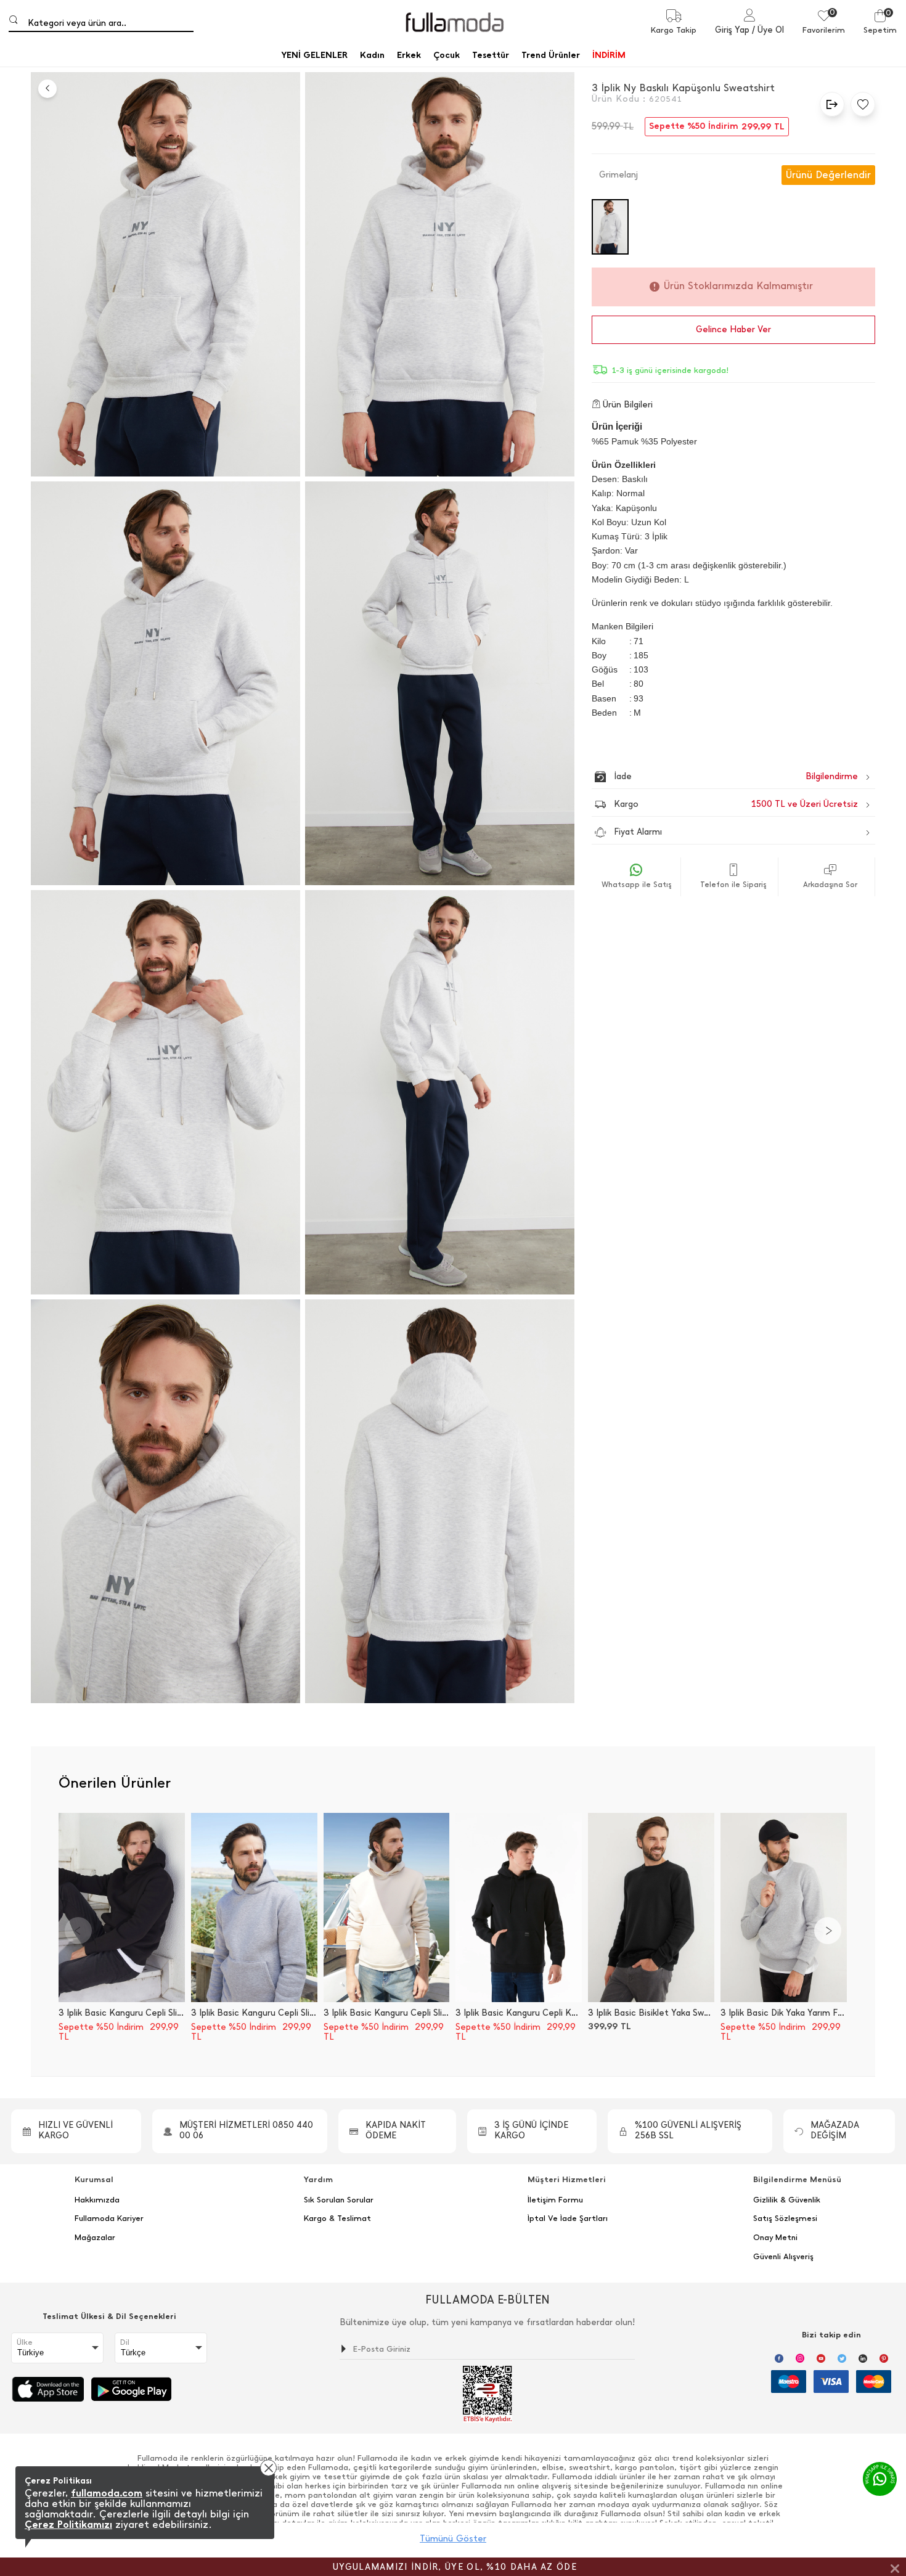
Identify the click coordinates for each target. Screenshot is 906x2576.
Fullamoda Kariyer (109, 2218)
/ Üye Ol (768, 30)
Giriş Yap (732, 30)
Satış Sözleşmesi (785, 2218)
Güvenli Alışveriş (783, 2257)
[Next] (828, 1931)
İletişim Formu (555, 2200)
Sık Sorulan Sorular (339, 2200)
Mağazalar (95, 2238)
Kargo (736, 804)
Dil (125, 2342)
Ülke (25, 2342)
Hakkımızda (97, 2200)
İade (710, 776)
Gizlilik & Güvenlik (787, 2200)
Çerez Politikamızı (68, 2525)
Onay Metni (775, 2238)
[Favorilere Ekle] (860, 104)
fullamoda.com (107, 2493)
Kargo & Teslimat (337, 2218)
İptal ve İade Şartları (568, 2218)
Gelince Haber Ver (733, 329)
